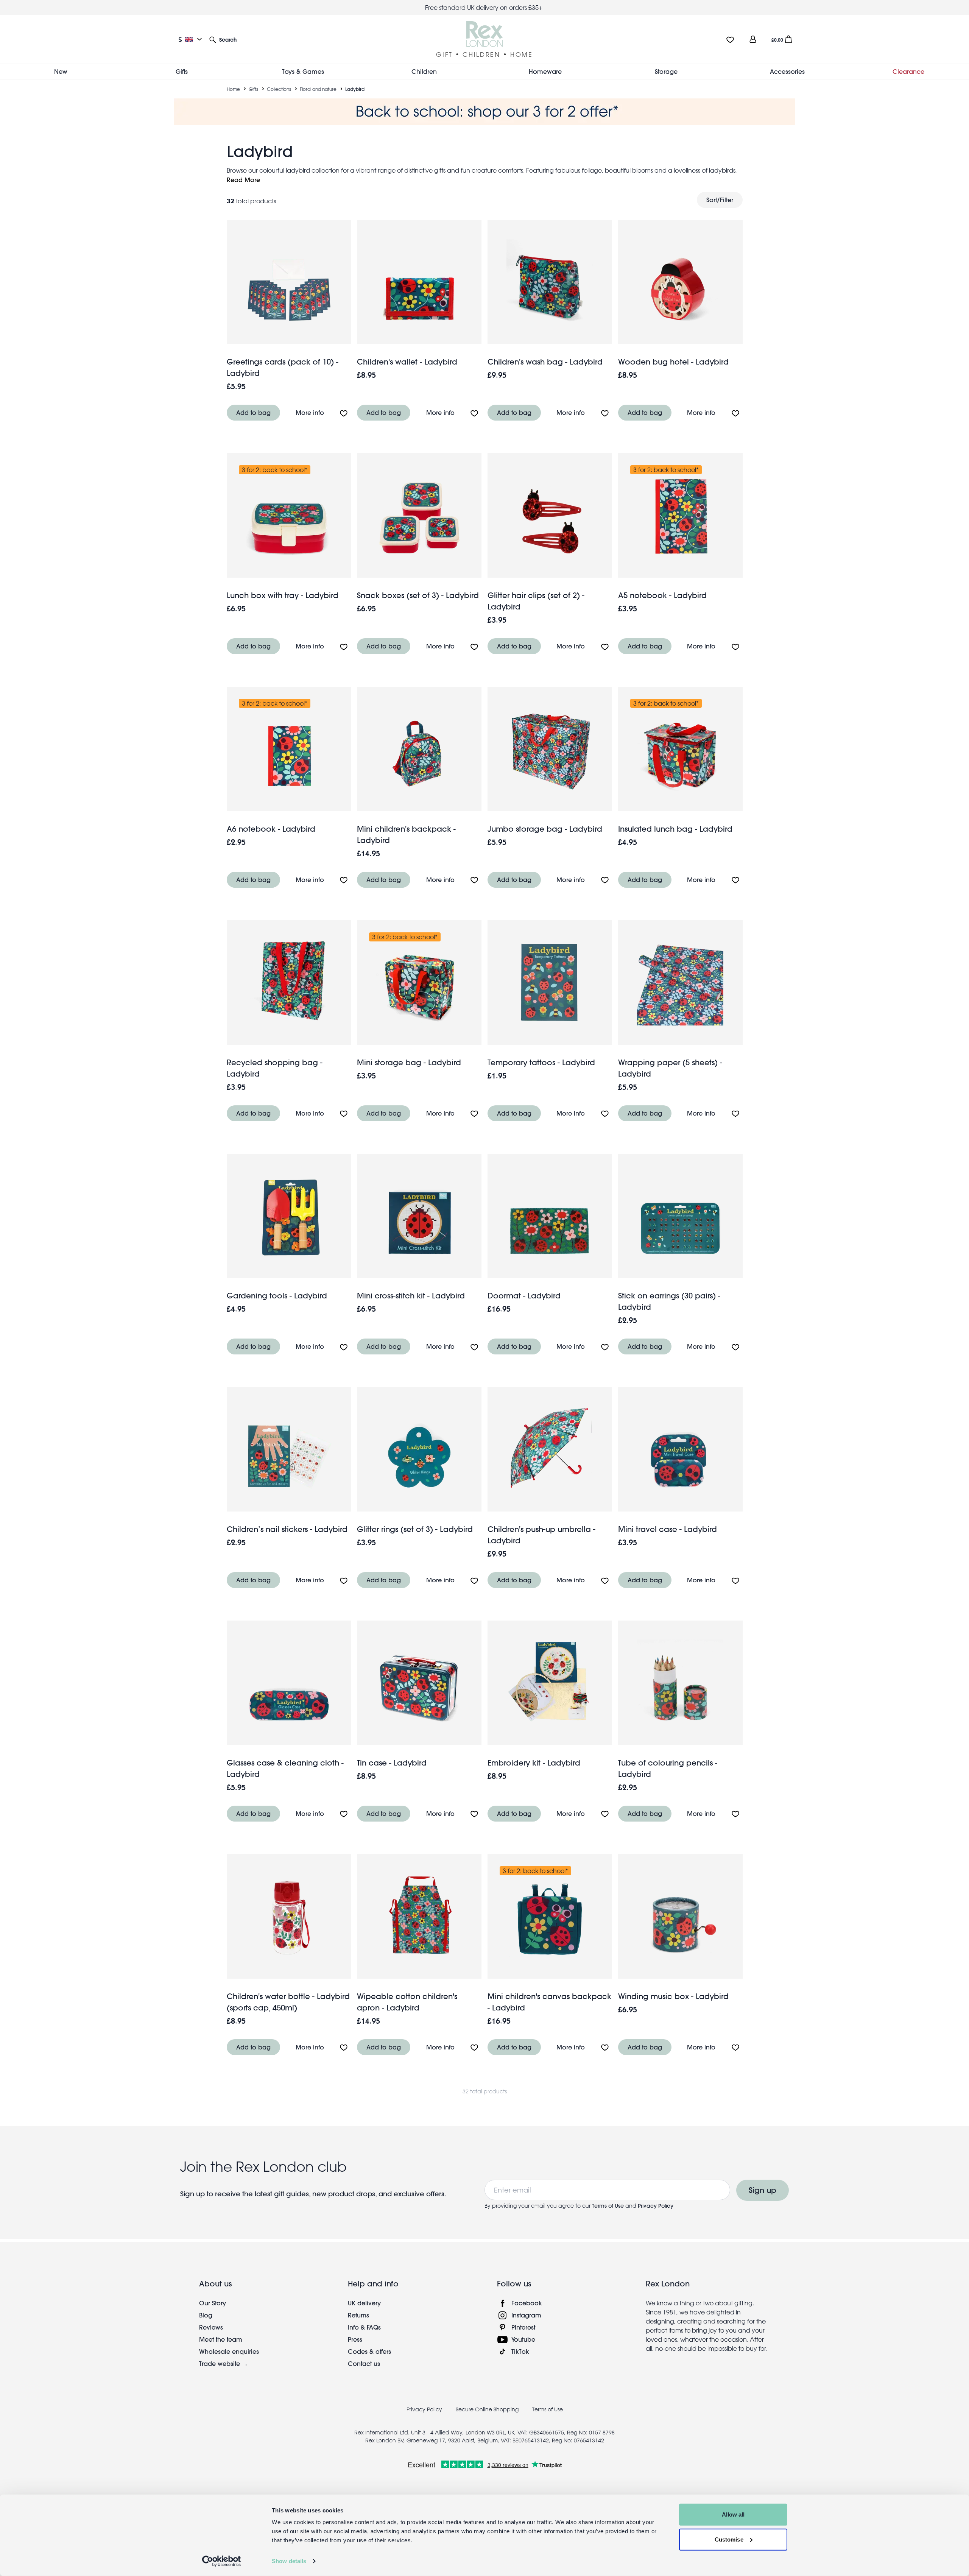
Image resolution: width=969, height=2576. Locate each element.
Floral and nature (318, 89)
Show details (289, 2561)
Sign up (763, 2190)
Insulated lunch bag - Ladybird (675, 829)
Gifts (253, 89)
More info (310, 412)
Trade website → (224, 2363)
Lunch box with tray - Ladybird (283, 595)
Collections (279, 89)
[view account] (753, 39)
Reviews (211, 2327)
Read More (243, 180)
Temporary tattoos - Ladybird (541, 1062)
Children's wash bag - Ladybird (545, 362)
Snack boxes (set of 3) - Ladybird (418, 595)
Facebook (527, 2303)
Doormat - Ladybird (524, 1296)
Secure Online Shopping (488, 2409)
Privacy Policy (656, 2206)
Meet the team (221, 2339)
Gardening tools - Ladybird (277, 1296)
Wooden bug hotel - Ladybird (673, 362)
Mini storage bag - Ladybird (409, 1062)
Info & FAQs (364, 2327)
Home (233, 89)
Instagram (526, 2315)
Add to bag (253, 412)
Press (355, 2339)
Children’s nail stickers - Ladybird (287, 1529)
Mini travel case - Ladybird (668, 1529)
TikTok (520, 2351)
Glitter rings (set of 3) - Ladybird (415, 1529)
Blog (206, 2315)
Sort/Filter (720, 200)
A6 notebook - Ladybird (271, 829)
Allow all (733, 2514)
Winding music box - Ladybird (673, 1996)
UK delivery (364, 2303)
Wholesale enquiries (229, 2351)
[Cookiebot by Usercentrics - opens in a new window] (222, 2561)
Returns (358, 2315)
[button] (223, 39)
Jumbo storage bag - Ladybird (545, 829)
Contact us (364, 2363)
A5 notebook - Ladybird (662, 595)
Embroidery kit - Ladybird (534, 1763)
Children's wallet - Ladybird (407, 362)
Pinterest (523, 2327)
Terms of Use (608, 2206)
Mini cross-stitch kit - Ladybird (411, 1296)
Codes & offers (369, 2351)
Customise (729, 2539)
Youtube (523, 2339)
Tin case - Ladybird (392, 1763)
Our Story (213, 2303)
